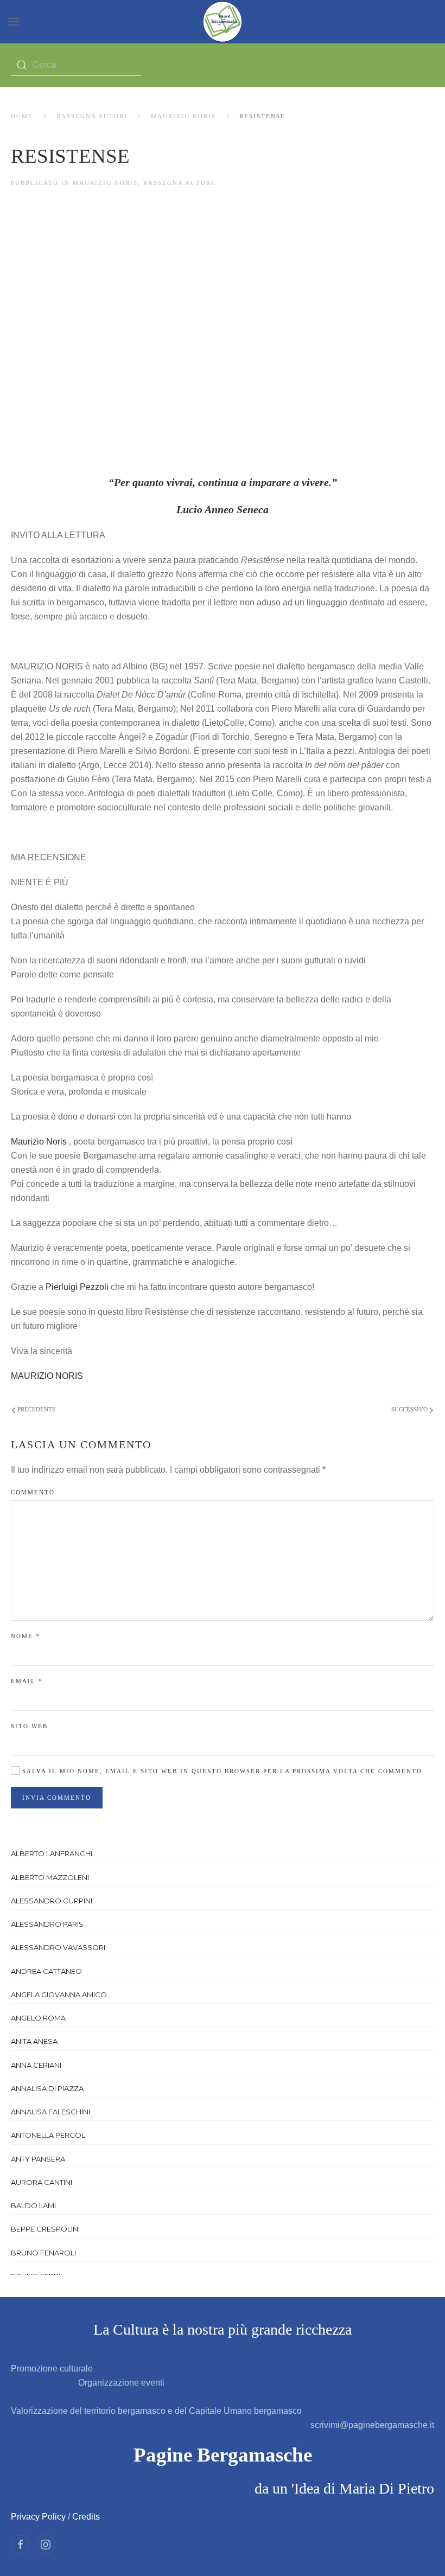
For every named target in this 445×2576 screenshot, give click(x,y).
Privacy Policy (38, 2517)
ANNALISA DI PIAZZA (47, 2088)
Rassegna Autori (92, 116)
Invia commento (57, 1798)
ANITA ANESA (34, 2041)
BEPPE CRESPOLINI (45, 2229)
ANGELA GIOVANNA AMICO (59, 1995)
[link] (39, 1142)
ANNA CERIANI (36, 2065)
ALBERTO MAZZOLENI (50, 1877)
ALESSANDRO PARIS (47, 1924)
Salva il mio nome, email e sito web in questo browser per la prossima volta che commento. (222, 1771)
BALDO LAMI (33, 2206)
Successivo (410, 1409)
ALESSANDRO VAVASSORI (58, 1947)
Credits (86, 2517)
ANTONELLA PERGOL (48, 2135)
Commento (33, 1492)
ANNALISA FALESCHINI (50, 2112)
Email (27, 1681)
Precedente (36, 1409)
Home (22, 116)
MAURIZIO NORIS (183, 116)
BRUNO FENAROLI (43, 2253)
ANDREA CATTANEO (46, 1971)
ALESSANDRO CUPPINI (52, 1901)
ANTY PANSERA (38, 2159)
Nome (26, 1636)
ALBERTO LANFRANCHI (52, 1853)
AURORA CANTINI (42, 2182)
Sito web (29, 1726)
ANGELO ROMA (38, 2018)
